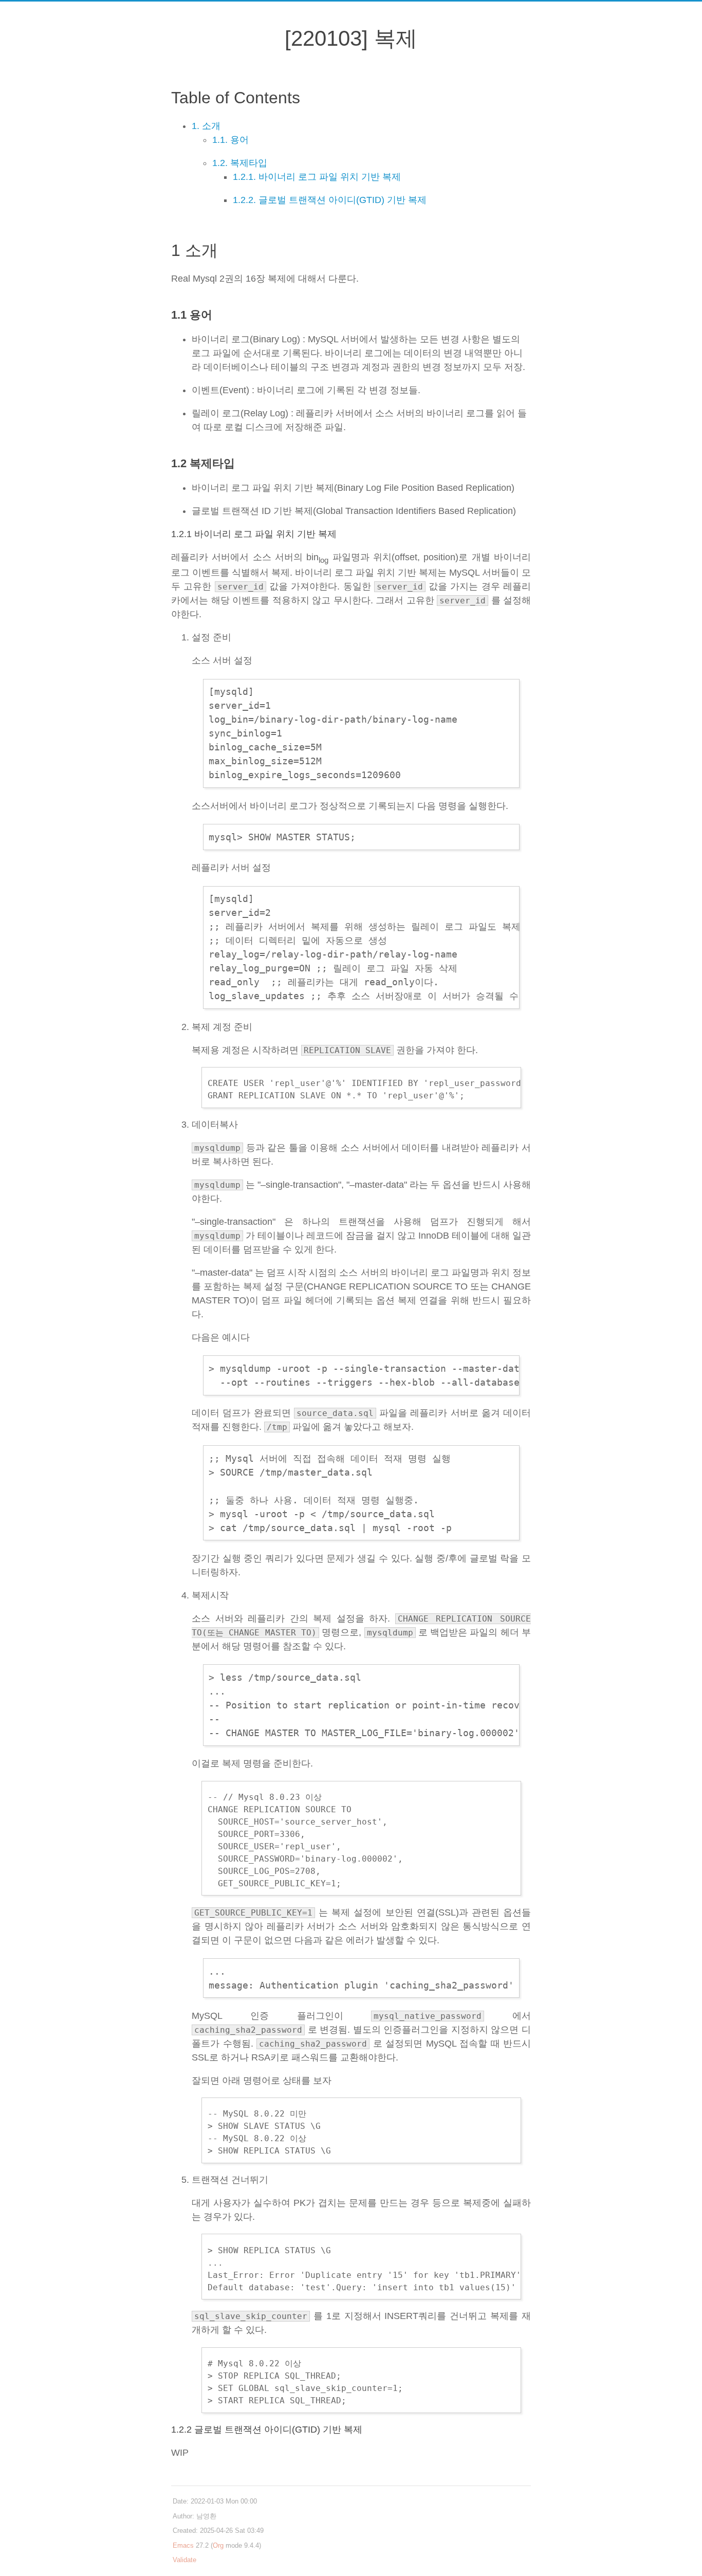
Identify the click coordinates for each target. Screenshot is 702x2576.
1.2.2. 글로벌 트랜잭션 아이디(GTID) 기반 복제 (330, 200)
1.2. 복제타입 (240, 163)
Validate (184, 2560)
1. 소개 (206, 126)
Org (218, 2545)
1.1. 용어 (230, 140)
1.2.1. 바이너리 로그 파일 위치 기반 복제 (317, 177)
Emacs (183, 2545)
